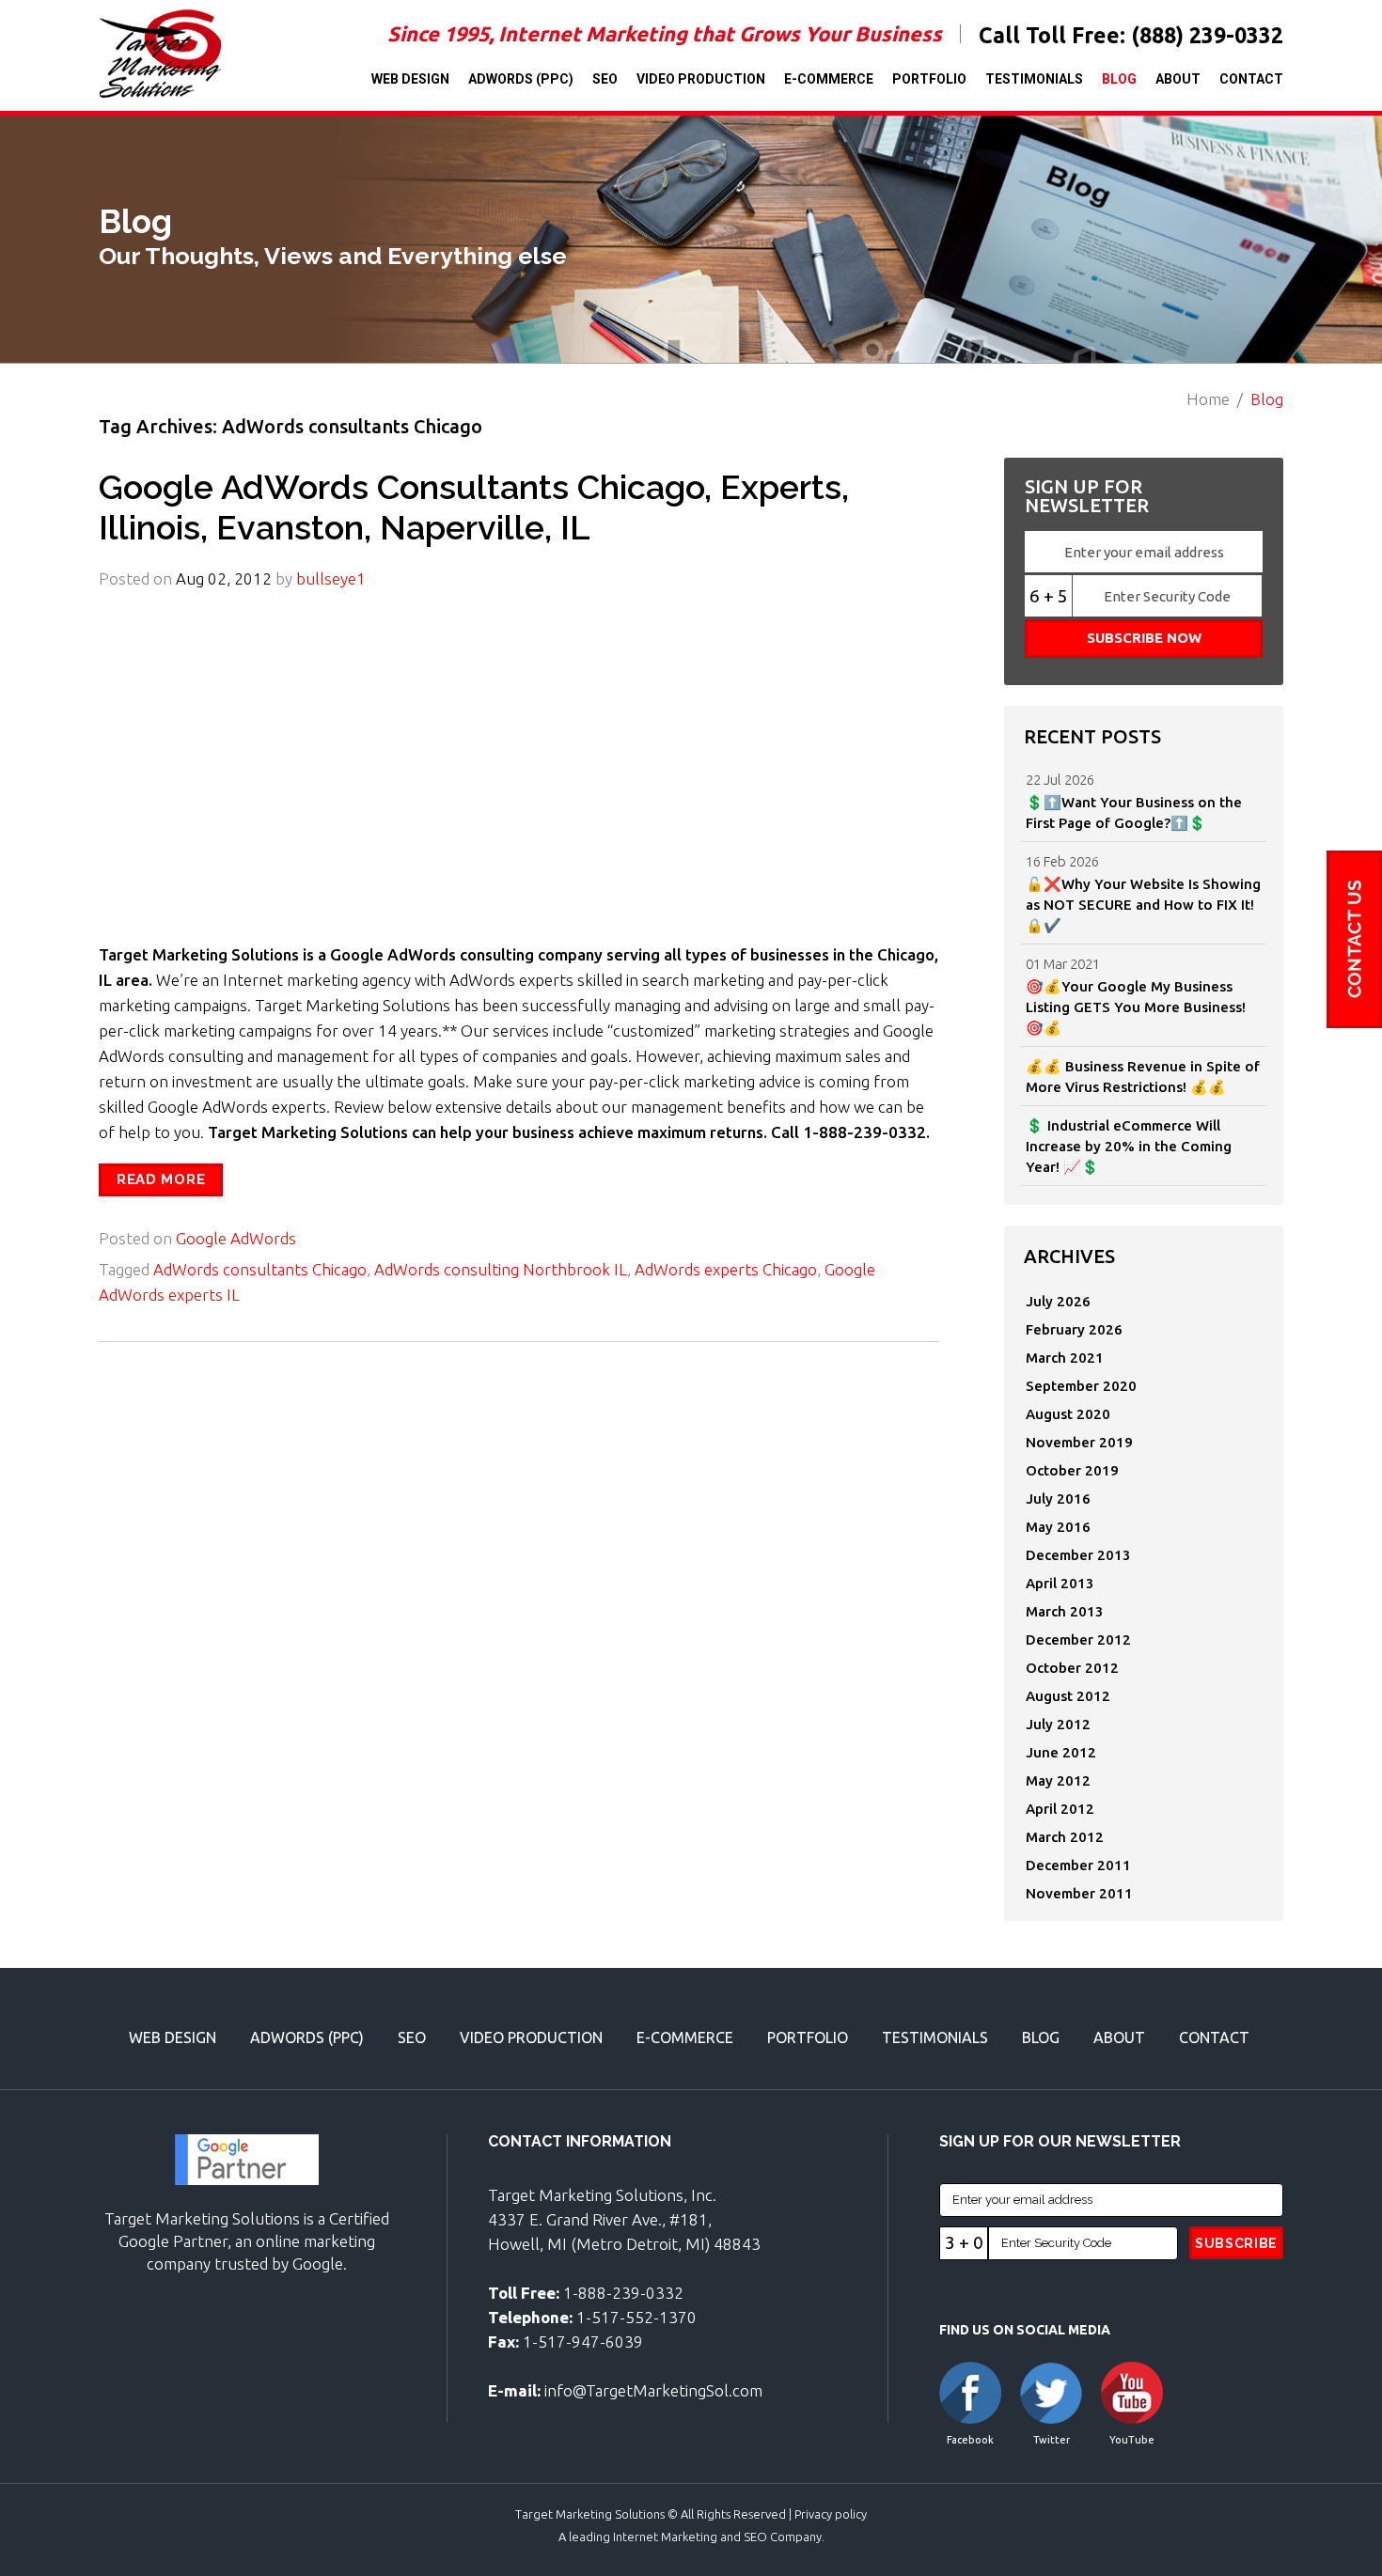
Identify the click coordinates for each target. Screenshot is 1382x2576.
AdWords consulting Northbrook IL (501, 1269)
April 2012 (1060, 1809)
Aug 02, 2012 (224, 578)
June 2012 (1061, 1752)
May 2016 (1058, 1527)
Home (1208, 399)
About (1178, 79)
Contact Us (1354, 939)
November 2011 (1079, 1893)
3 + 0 (964, 2242)
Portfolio (929, 79)
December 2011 (1078, 1865)
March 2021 (1065, 1358)
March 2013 (1065, 1611)
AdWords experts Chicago (726, 1269)
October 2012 (1072, 1668)
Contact (1251, 79)
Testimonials (1034, 79)
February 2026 (1074, 1329)
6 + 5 (1049, 596)
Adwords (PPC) (521, 79)
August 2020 (1068, 1414)
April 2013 (1060, 1583)
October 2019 (1072, 1470)
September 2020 (1081, 1386)
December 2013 (1078, 1555)
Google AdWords (236, 1238)
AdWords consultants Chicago (260, 1269)
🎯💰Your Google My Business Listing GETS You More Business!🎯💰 (1136, 1007)
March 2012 (1065, 1837)
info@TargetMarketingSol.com (653, 2390)
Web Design (410, 79)
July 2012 (1058, 1724)
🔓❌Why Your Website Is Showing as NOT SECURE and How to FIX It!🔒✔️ (1143, 905)
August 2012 (1068, 1696)
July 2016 (1058, 1499)
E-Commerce (829, 79)
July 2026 (1058, 1301)
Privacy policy (831, 2514)
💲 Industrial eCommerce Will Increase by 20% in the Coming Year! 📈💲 (1129, 1146)
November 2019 (1079, 1442)
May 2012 (1058, 1780)
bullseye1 (331, 578)
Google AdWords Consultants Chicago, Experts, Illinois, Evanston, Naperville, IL (474, 507)
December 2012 (1078, 1639)
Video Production (701, 79)
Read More (161, 1179)
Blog (1119, 79)
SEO (605, 79)
